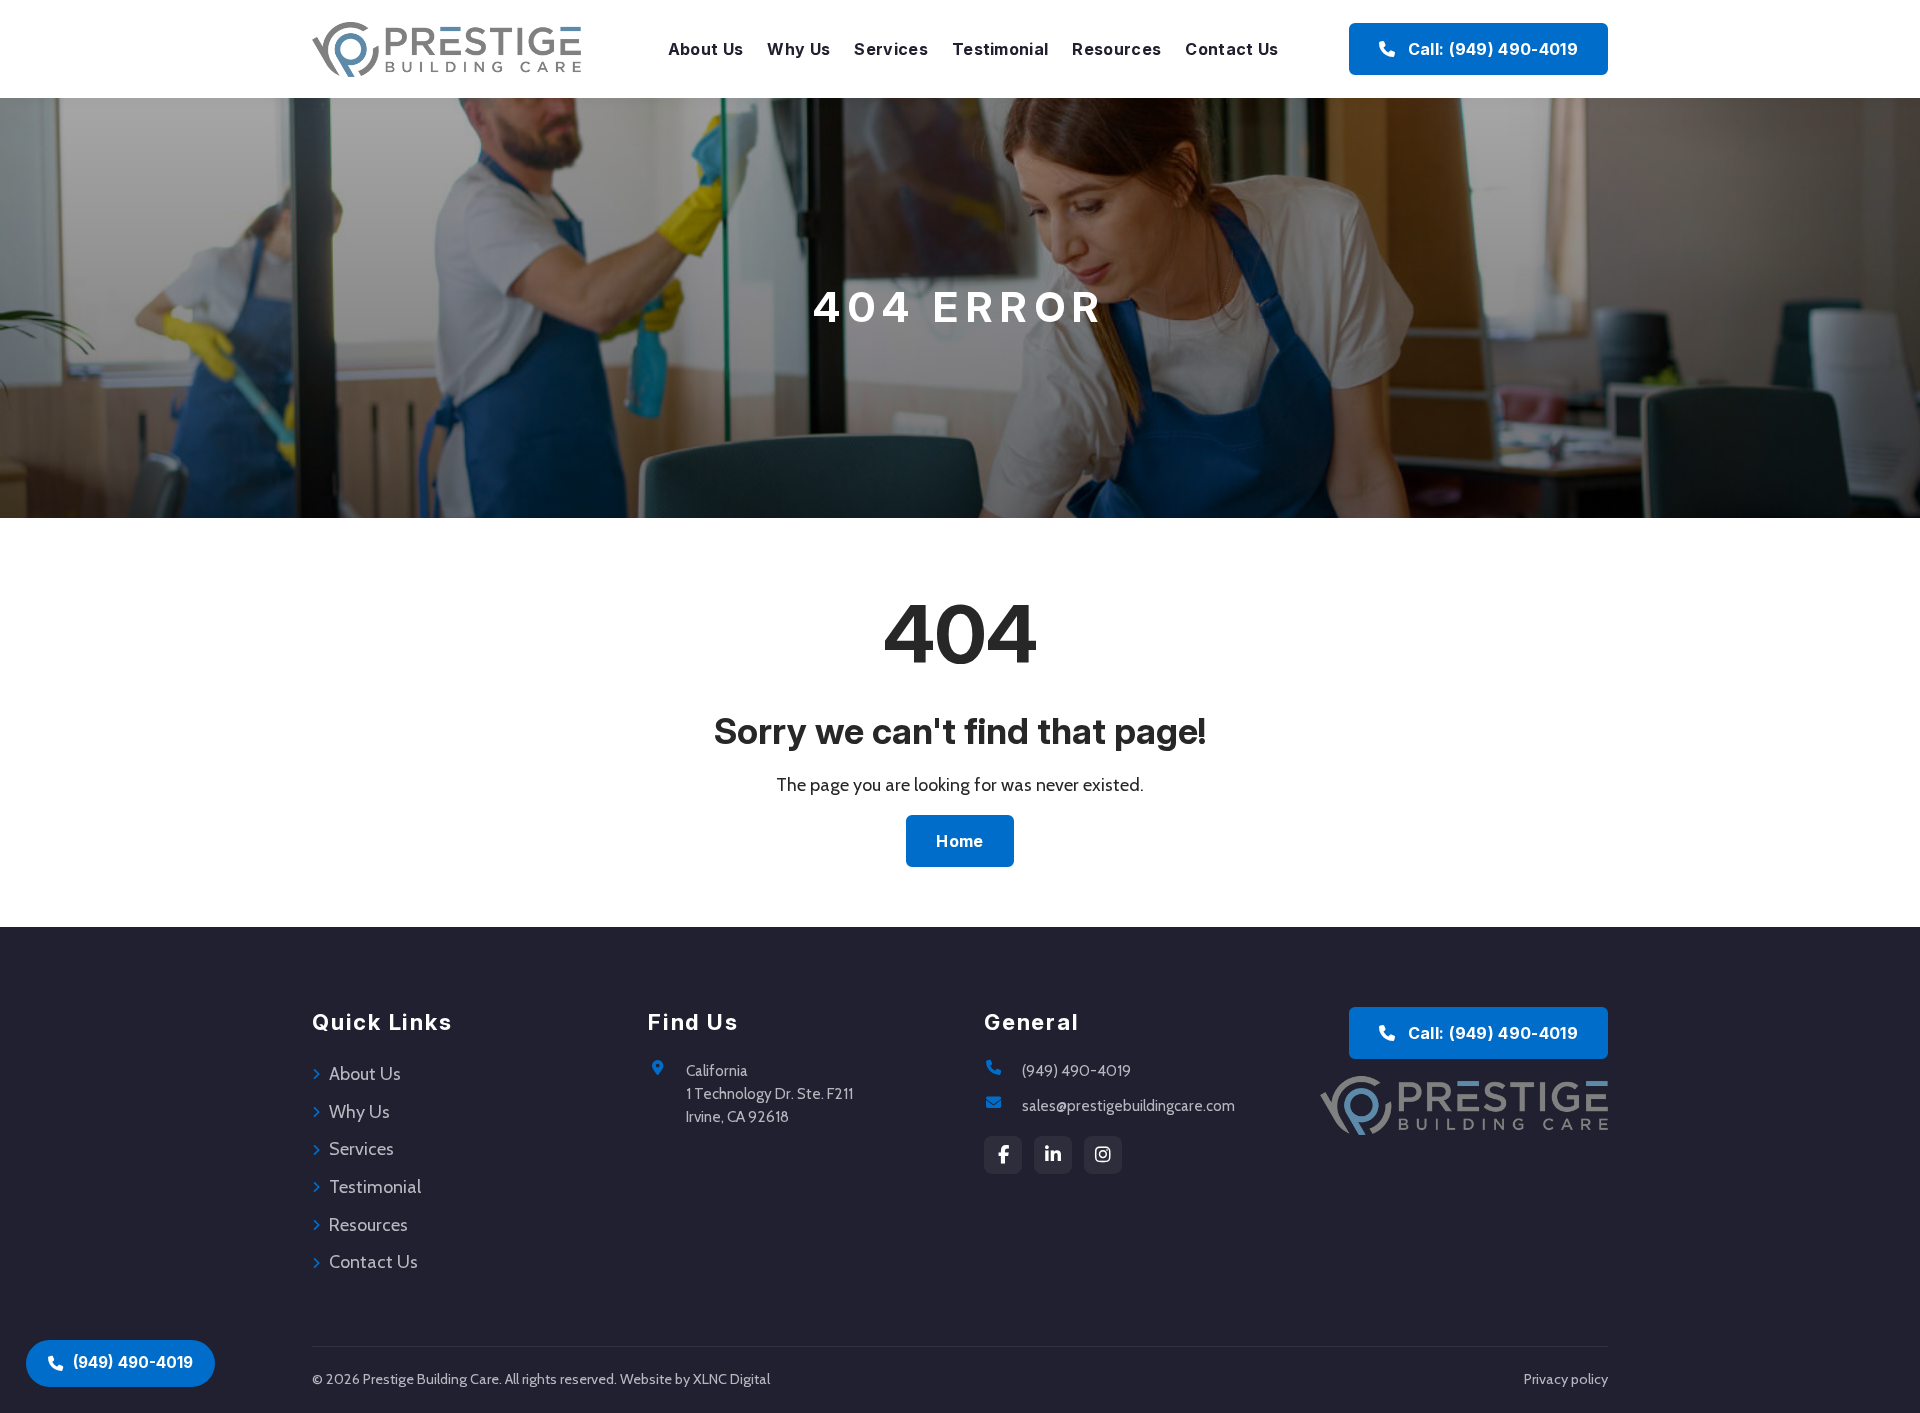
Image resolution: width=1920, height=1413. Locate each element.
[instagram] (1103, 1155)
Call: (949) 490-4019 (1490, 49)
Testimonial (1000, 49)
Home (959, 841)
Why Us (798, 49)
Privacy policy (1566, 1379)
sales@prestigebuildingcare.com (1128, 1105)
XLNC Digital (731, 1379)
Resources (1116, 49)
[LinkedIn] (1053, 1155)
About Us (706, 49)
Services (891, 49)
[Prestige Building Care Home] (446, 49)
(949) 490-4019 (1076, 1070)
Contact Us (1231, 49)
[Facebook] (1003, 1155)
